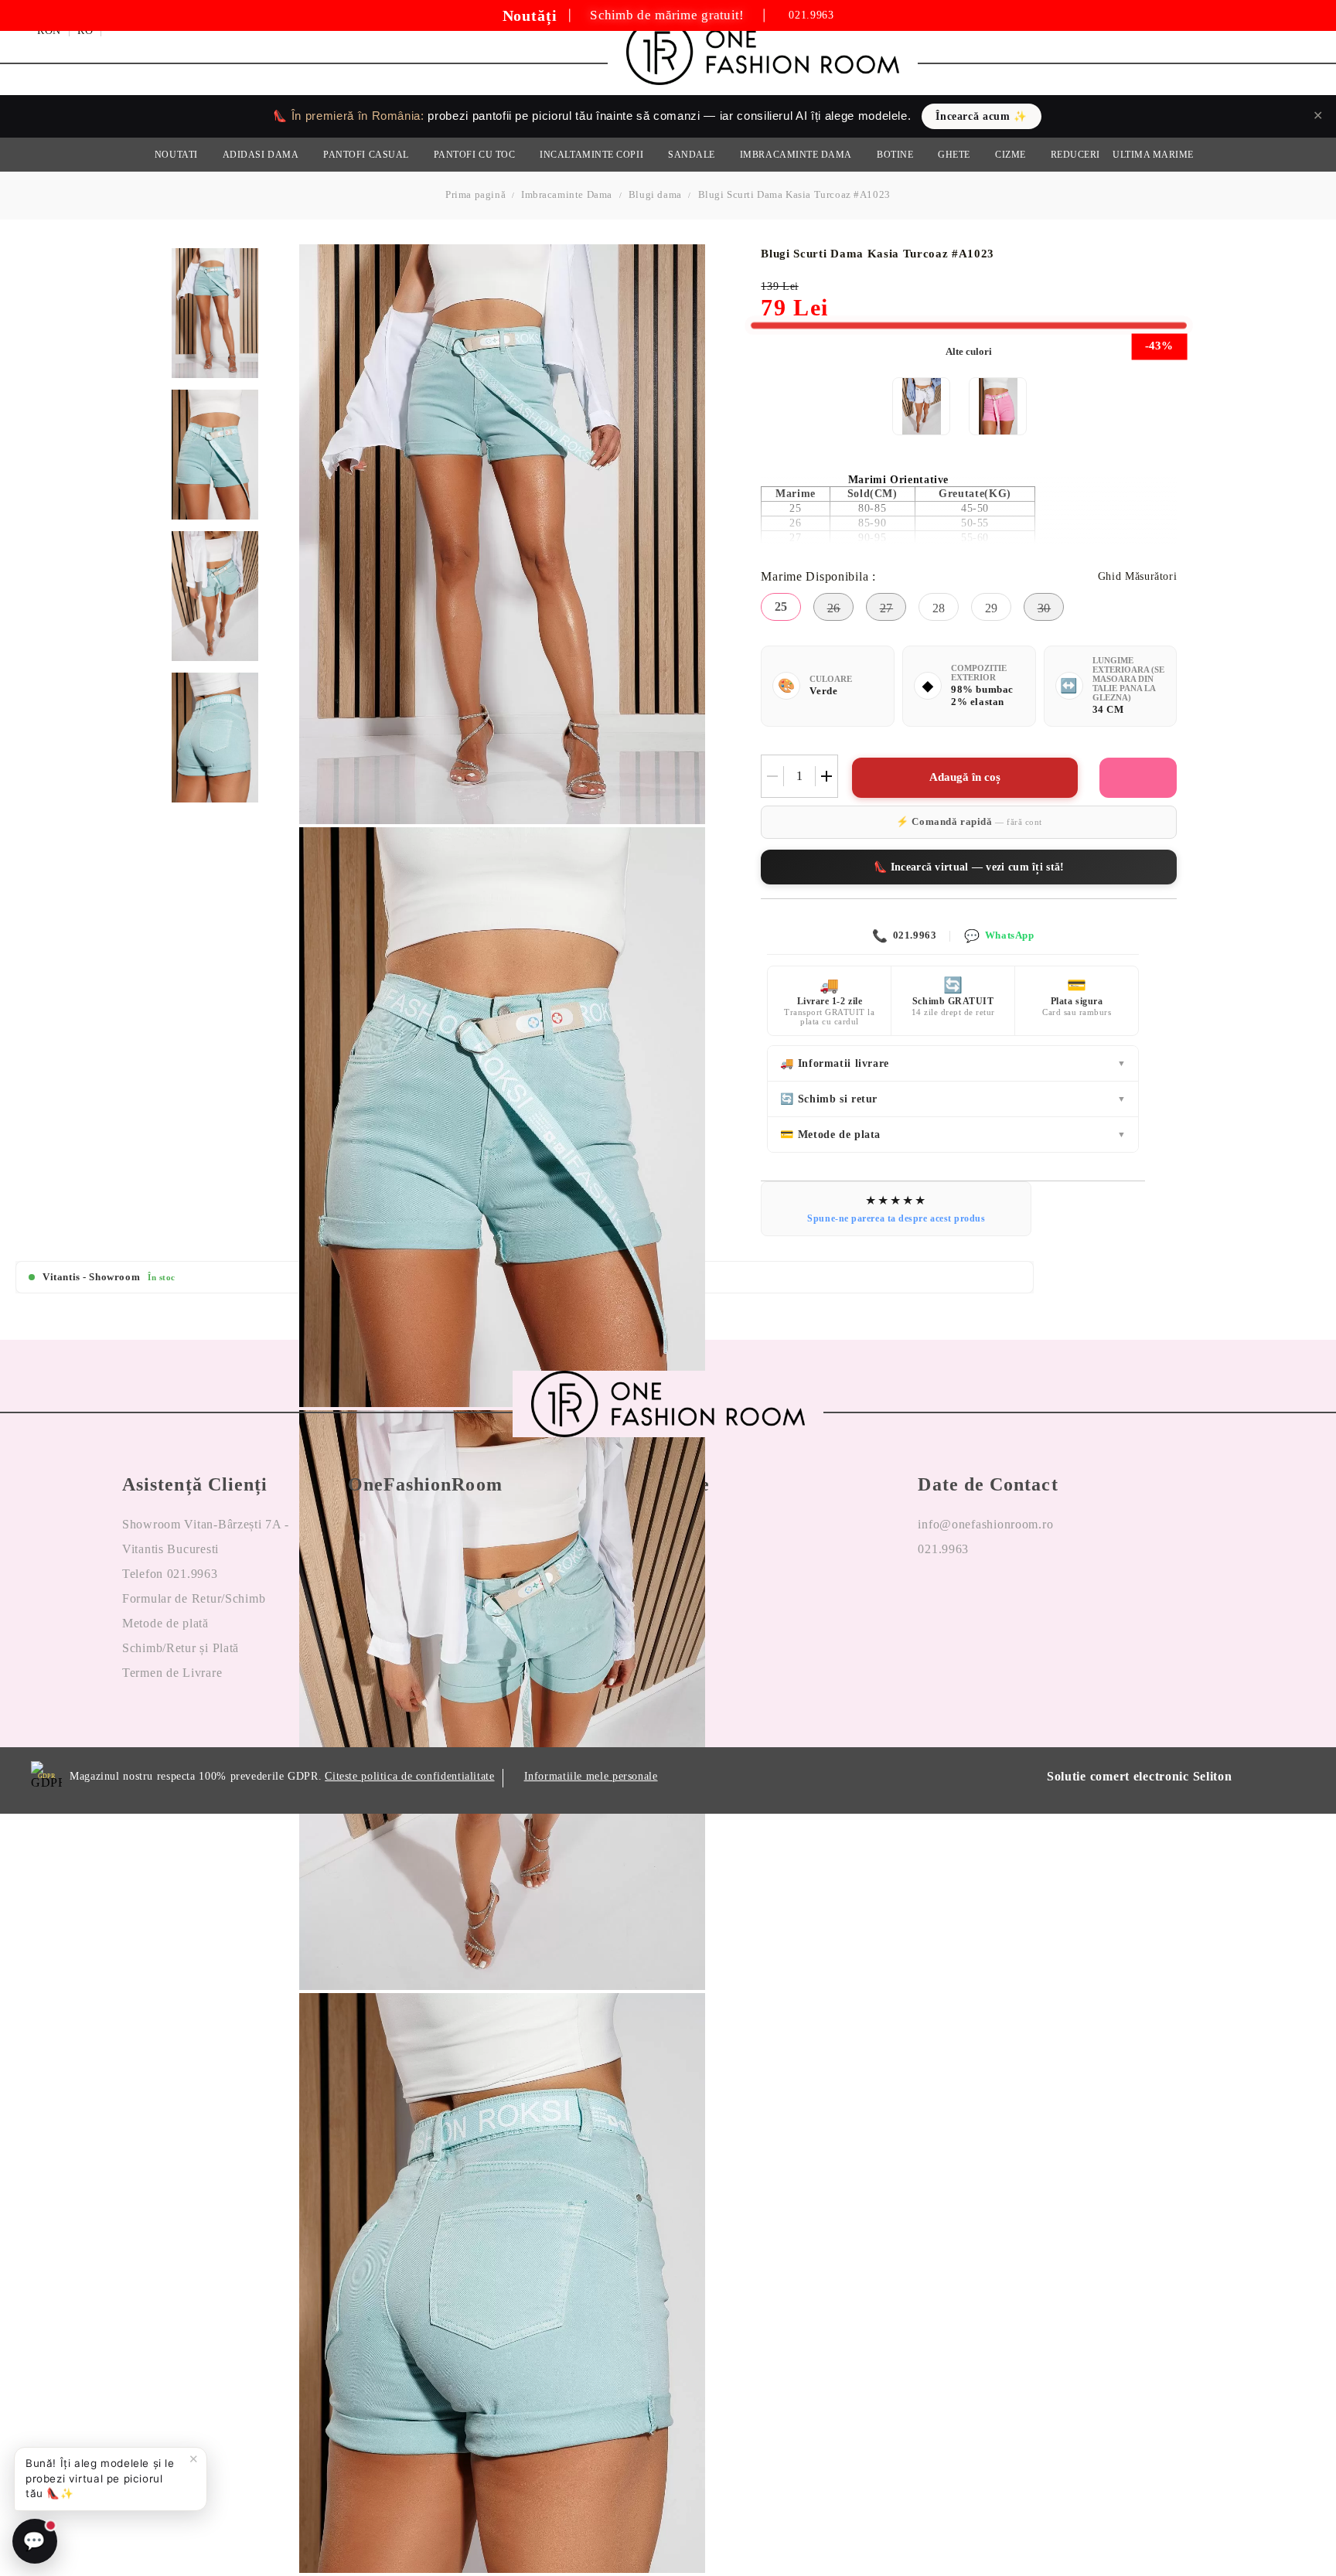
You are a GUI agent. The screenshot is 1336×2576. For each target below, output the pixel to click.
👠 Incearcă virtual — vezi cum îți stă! (969, 867)
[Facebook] (930, 1599)
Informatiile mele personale (591, 1776)
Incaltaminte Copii (591, 155)
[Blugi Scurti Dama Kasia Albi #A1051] (922, 406)
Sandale (692, 155)
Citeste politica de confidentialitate (409, 1776)
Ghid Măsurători (1137, 576)
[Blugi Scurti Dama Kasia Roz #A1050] (998, 406)
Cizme (1011, 155)
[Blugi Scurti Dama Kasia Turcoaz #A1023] (215, 313)
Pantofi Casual (366, 155)
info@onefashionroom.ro (985, 1524)
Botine (895, 155)
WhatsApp (999, 936)
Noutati (176, 155)
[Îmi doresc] (1138, 778)
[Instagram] (973, 1599)
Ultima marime (1153, 155)
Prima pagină (475, 194)
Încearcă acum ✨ (981, 116)
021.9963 (811, 15)
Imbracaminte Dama (796, 155)
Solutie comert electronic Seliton (1140, 1776)
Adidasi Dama (261, 155)
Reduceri (1075, 155)
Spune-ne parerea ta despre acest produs (896, 1218)
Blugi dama (655, 194)
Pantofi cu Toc (475, 155)
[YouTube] (1015, 1599)
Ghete (954, 155)
